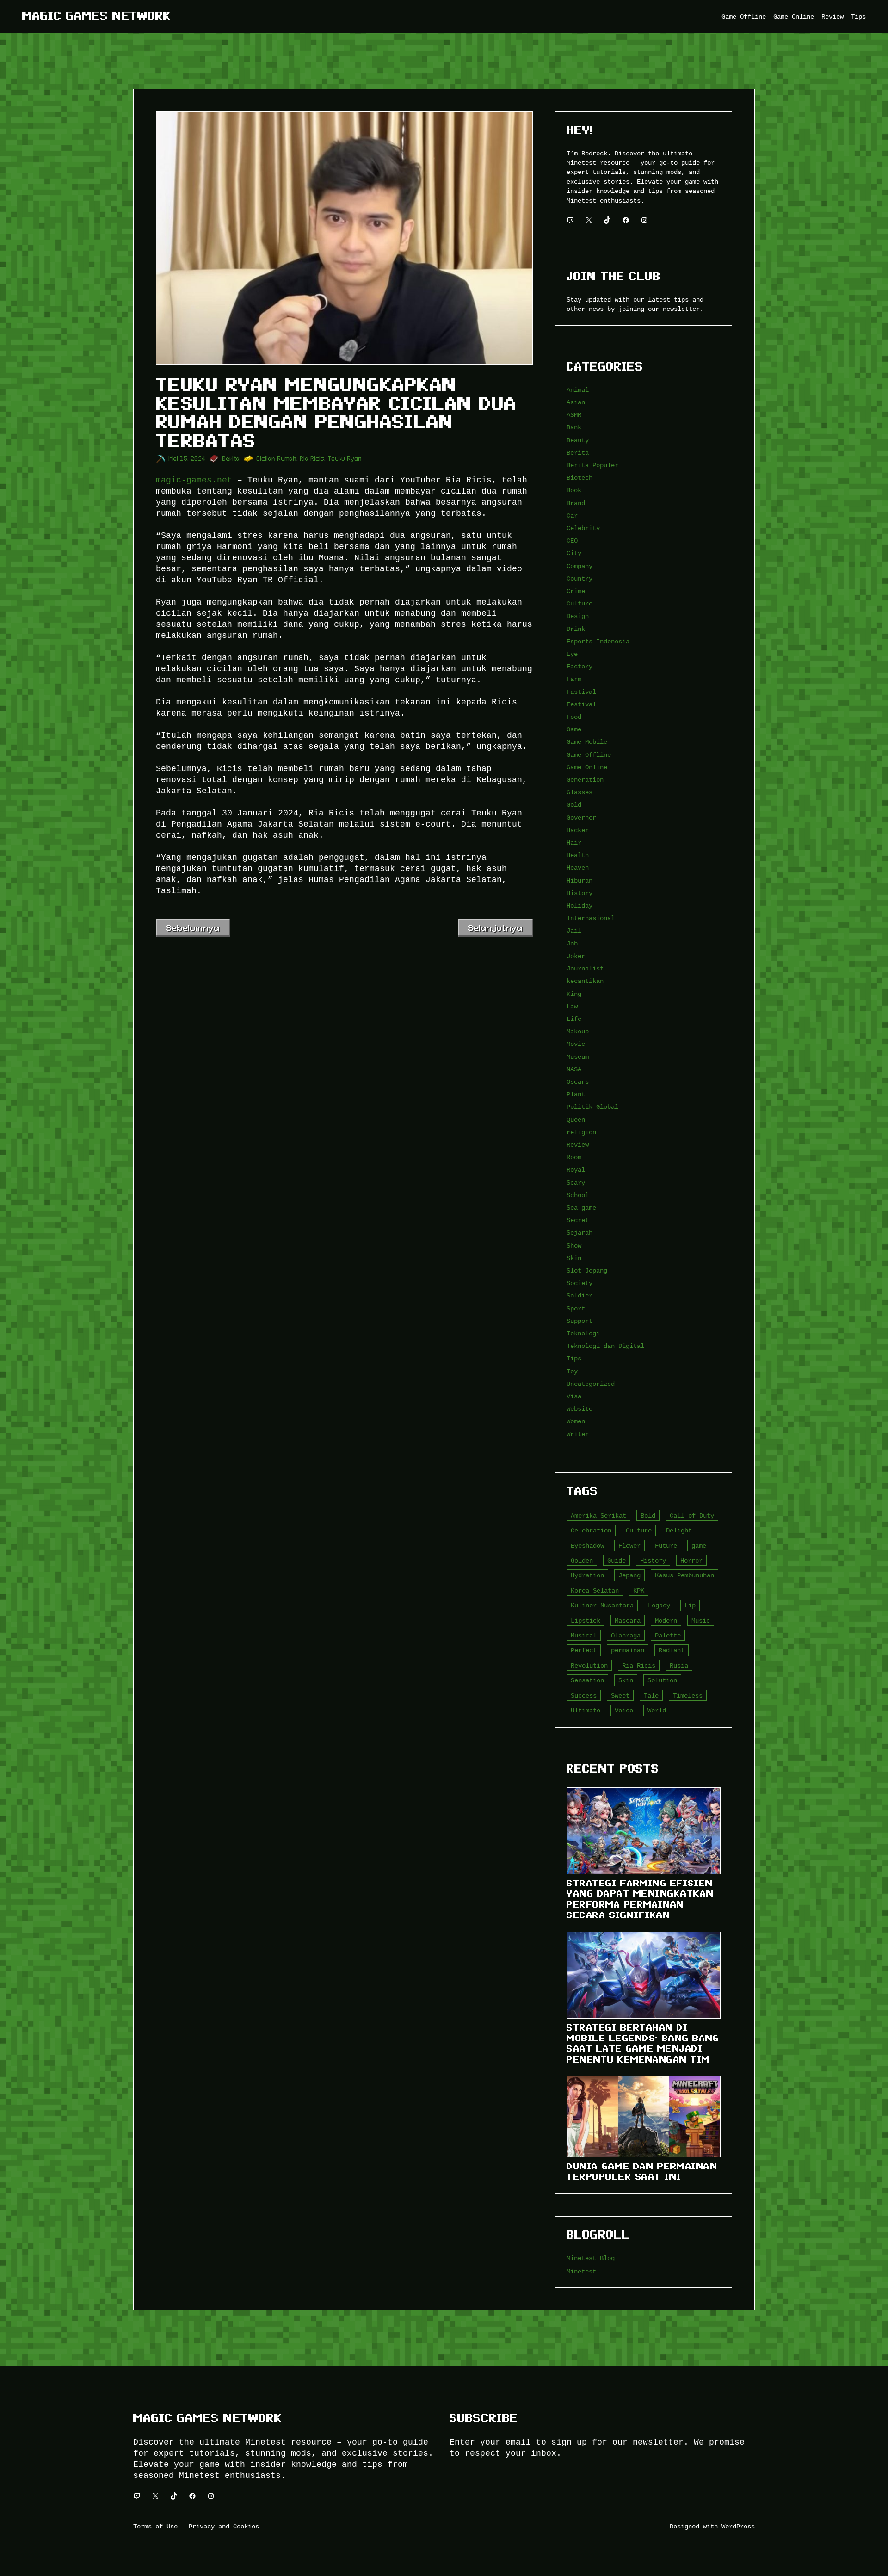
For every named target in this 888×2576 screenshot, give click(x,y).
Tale (651, 1696)
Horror (691, 1560)
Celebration (591, 1530)
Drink (576, 629)
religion (581, 1132)
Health (578, 855)
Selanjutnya (495, 928)
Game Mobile (587, 742)
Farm (574, 679)
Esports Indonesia (598, 641)
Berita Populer (592, 465)
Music (701, 1621)
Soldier (580, 1295)
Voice (624, 1710)
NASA (574, 1069)
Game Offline (589, 755)
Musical (584, 1635)
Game (574, 729)
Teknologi (583, 1333)
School (578, 1195)
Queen (576, 1120)
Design (578, 616)
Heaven (578, 868)
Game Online (587, 767)
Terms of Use (155, 2526)
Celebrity (583, 528)
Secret (578, 1220)
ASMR (574, 415)
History (580, 893)
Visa (574, 1396)
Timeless (688, 1696)
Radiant (672, 1650)
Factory (580, 666)
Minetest (581, 2271)
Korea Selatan (595, 1591)
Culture (580, 603)
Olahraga (626, 1635)
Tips (574, 1358)
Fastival (581, 692)
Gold (574, 805)
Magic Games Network (97, 16)
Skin (574, 1258)
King (574, 994)
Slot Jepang (587, 1270)
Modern (666, 1621)
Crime (576, 591)
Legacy (659, 1605)
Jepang (629, 1575)
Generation (585, 780)
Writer (578, 1434)
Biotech (580, 478)
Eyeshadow (587, 1546)
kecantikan (585, 981)
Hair (574, 843)
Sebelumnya (193, 928)
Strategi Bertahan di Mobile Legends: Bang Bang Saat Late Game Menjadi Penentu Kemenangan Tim (643, 2043)
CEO (572, 541)
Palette (668, 1635)
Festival (581, 704)
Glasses (580, 792)
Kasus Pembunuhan (684, 1575)
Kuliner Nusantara (602, 1605)
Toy (572, 1371)
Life (574, 1019)
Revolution (589, 1665)
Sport (576, 1308)
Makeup (578, 1031)
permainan (628, 1650)
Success (584, 1696)
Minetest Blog (591, 2258)
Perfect (584, 1650)
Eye (572, 654)
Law (572, 1006)
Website (580, 1409)
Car (572, 516)
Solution (662, 1680)
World (657, 1710)
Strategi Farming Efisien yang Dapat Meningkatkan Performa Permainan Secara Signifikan (640, 1899)
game (699, 1546)
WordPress (738, 2526)
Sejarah (580, 1232)
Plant (576, 1094)
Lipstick (586, 1621)
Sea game (581, 1208)
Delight (679, 1530)
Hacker (578, 830)
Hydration (587, 1575)
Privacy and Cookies (224, 2526)
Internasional (591, 918)
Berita (231, 459)
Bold (648, 1516)
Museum (578, 1057)
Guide (617, 1560)
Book (574, 490)
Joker (576, 956)
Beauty (578, 440)
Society (580, 1283)
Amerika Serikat (598, 1516)
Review (578, 1145)
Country (580, 578)
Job (572, 943)
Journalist (585, 968)
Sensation (587, 1680)
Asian (576, 402)
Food (574, 717)
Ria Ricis (312, 459)
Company (580, 566)
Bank (574, 427)
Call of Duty (692, 1516)
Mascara (628, 1621)
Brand (576, 503)
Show (574, 1245)
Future (666, 1546)
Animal (578, 390)
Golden (582, 1560)
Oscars (578, 1082)
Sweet (620, 1696)
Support (580, 1321)
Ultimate (586, 1710)
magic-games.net (194, 480)
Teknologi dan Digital (605, 1346)
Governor (581, 818)
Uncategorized (591, 1384)
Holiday (580, 905)
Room (574, 1157)
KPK (639, 1591)
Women (576, 1421)
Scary (576, 1183)
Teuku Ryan (345, 459)
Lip (690, 1605)
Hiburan (580, 880)
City (574, 553)
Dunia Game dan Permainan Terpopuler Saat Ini (642, 2171)
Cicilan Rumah (277, 459)
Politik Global (592, 1107)
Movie (576, 1044)
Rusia (679, 1665)
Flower (629, 1546)
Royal (576, 1170)
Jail (574, 930)
